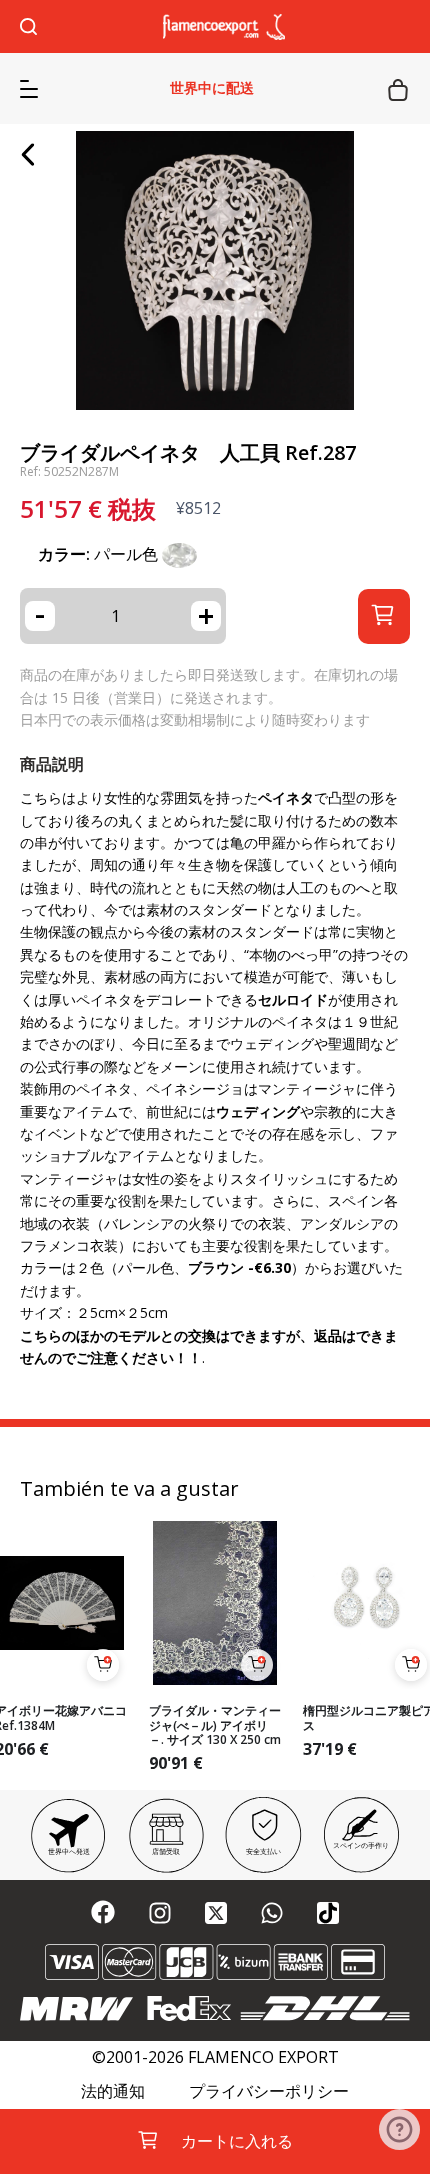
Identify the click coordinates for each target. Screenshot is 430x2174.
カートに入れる (237, 2141)
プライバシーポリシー (269, 2091)
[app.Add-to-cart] (103, 1665)
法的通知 (113, 2091)
